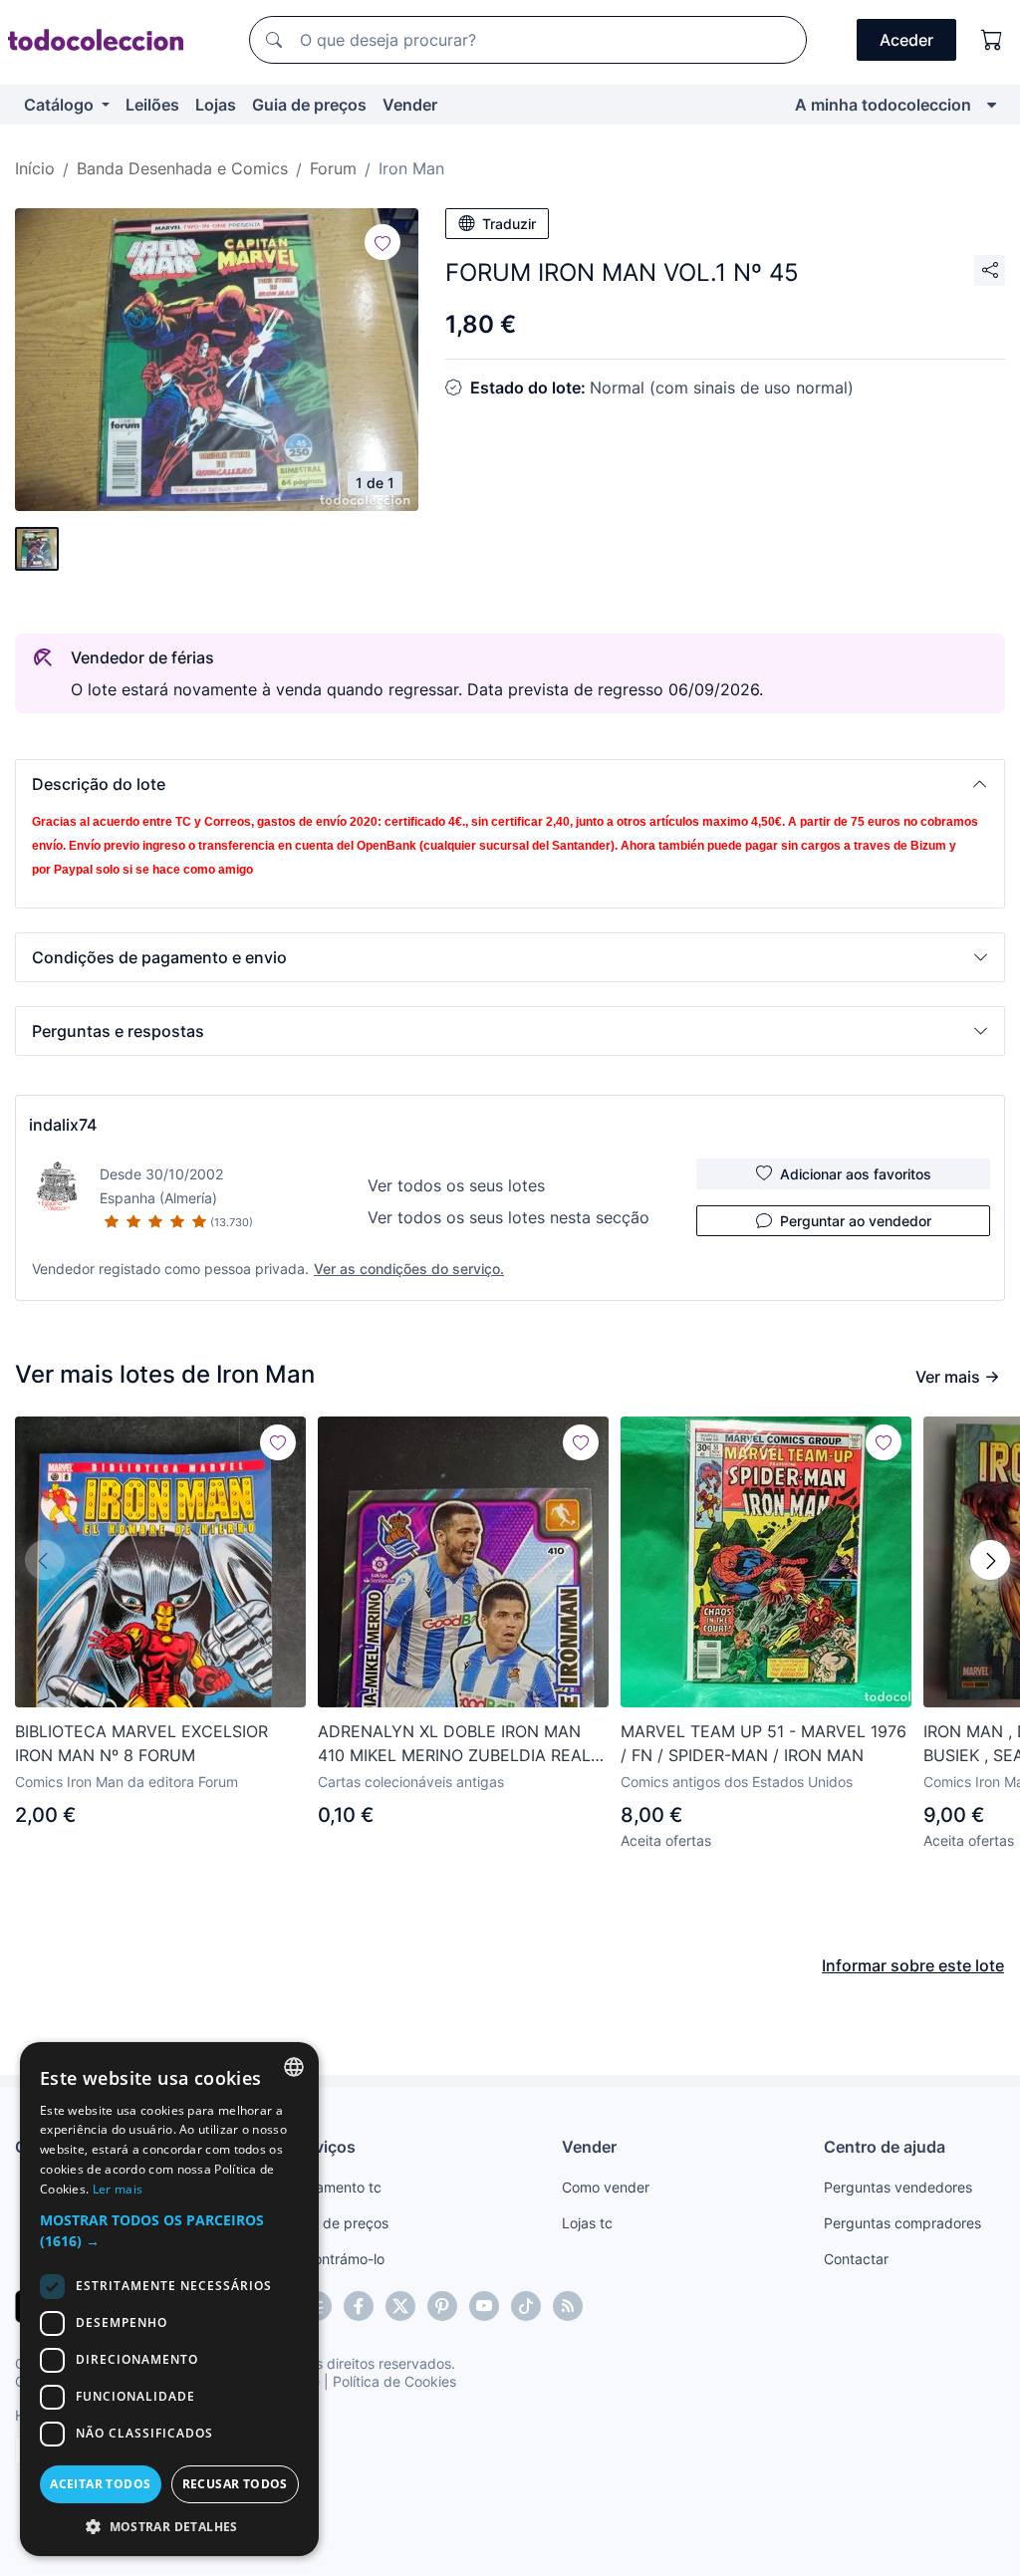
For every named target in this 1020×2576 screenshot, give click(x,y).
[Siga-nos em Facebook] (359, 2306)
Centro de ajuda (885, 2147)
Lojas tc (587, 2223)
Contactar (856, 2259)
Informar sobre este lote (913, 1965)
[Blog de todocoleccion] (568, 2306)
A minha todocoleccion (883, 105)
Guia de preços (309, 105)
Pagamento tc (336, 2187)
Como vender (606, 2187)
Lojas (216, 105)
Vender (410, 105)
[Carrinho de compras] (992, 40)
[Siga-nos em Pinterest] (442, 2306)
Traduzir (509, 224)
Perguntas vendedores (898, 2187)
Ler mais (118, 2189)
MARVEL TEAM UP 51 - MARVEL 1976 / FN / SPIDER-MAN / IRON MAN (764, 1743)
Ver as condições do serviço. (409, 1269)
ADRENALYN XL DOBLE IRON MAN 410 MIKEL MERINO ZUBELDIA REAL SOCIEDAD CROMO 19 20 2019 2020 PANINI (458, 1744)
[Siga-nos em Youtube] (484, 2306)
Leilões (152, 105)
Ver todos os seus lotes (456, 1185)
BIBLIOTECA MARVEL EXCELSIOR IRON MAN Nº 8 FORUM (141, 1743)
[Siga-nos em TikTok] (526, 2306)
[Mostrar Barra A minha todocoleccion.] (992, 105)
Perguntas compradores (902, 2223)
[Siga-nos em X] (400, 2306)
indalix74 (63, 1125)
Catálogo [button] (61, 105)
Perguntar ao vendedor (856, 1221)
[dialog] (169, 2299)
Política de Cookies (394, 2381)
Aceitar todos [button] (100, 2484)
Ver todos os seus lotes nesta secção (509, 1217)
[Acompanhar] (382, 242)
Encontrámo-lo (337, 2259)
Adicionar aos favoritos (856, 1174)
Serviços (323, 2147)
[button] (510, 784)
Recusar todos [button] (235, 2484)
